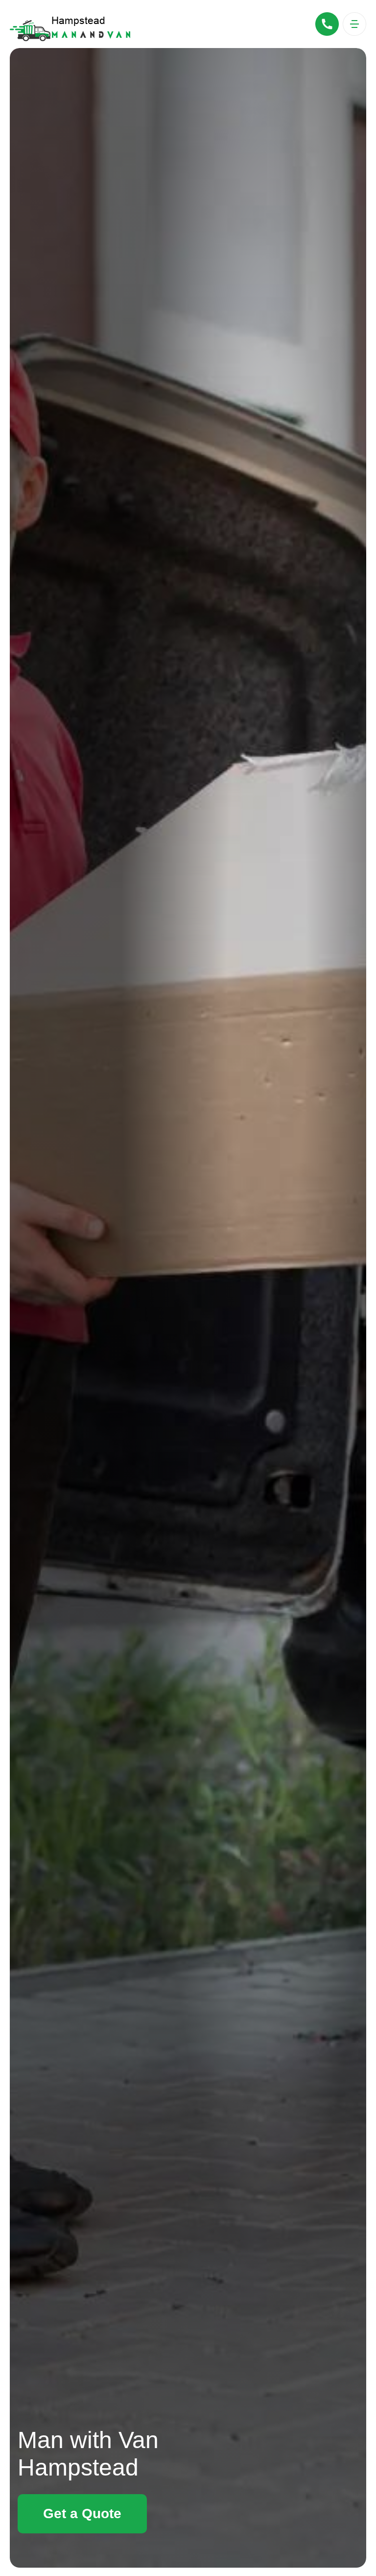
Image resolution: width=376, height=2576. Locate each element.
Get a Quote (82, 2514)
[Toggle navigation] (354, 24)
